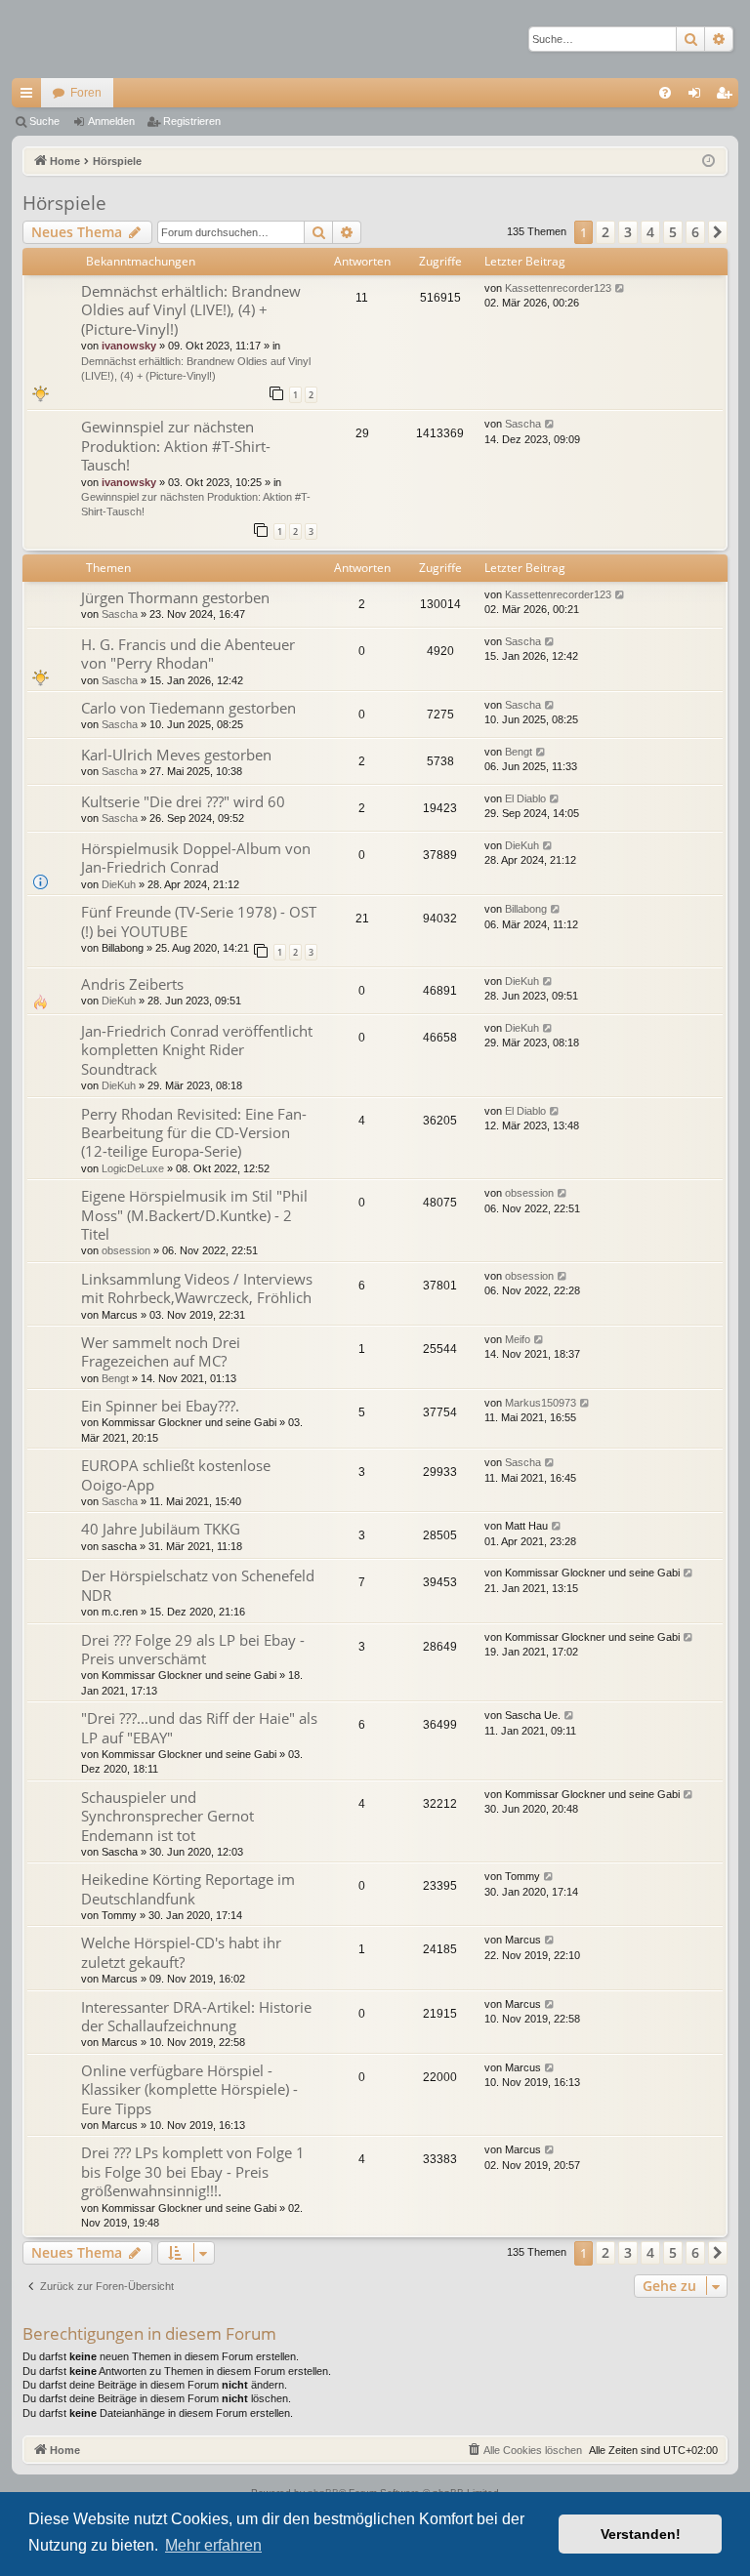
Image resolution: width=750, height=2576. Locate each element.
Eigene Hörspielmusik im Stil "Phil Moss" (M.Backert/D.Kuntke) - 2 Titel (194, 1215)
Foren (86, 93)
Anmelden (111, 121)
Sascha (523, 424)
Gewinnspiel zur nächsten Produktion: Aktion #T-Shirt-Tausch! (176, 446)
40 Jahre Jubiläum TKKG (161, 1529)
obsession (126, 1250)
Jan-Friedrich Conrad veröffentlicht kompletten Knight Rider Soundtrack (197, 1050)
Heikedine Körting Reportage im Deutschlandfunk (188, 1888)
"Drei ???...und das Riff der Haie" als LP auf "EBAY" (199, 1727)
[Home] (80, 39)
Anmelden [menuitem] (698, 97)
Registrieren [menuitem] (728, 97)
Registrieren (192, 121)
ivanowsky (129, 346)
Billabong (526, 909)
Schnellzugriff (30, 97)
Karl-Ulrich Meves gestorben (176, 755)
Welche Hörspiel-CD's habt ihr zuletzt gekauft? (181, 1952)
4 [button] (650, 232)
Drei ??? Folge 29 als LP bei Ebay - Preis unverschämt (193, 1649)
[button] (718, 232)
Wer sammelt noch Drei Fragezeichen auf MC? (161, 1351)
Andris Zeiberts (132, 984)
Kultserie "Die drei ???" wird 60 (183, 801)
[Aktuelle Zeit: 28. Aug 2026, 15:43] (708, 162)
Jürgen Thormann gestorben (175, 597)
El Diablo (525, 798)
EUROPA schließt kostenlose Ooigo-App (176, 1474)
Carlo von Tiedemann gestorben (188, 708)
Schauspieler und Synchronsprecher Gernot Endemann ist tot (167, 1816)
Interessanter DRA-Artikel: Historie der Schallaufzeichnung (196, 2016)
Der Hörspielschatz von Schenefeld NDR (198, 1585)
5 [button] (673, 232)
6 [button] (695, 232)
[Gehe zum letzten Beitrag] (621, 288)
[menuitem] (665, 93)
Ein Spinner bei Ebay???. (160, 1406)
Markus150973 (541, 1403)
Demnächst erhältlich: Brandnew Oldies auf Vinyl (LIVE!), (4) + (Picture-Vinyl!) (191, 310)
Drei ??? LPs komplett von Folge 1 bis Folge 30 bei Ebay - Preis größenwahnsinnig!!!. (193, 2171)
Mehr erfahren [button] (213, 2545)
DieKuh (119, 884)
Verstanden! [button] (641, 2534)
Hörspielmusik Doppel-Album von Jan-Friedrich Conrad (196, 858)
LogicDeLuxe (133, 1168)
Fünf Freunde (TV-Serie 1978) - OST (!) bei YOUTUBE (199, 921)
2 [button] (605, 232)
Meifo (518, 1339)
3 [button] (628, 232)
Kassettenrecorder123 (558, 288)
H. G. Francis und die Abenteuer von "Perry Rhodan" (188, 654)
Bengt (519, 752)
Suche (44, 121)
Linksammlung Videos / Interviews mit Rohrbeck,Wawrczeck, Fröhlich (197, 1288)
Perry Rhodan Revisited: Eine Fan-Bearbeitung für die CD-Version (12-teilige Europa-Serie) (194, 1133)
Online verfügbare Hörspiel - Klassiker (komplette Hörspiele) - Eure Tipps (189, 2089)
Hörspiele (64, 203)
